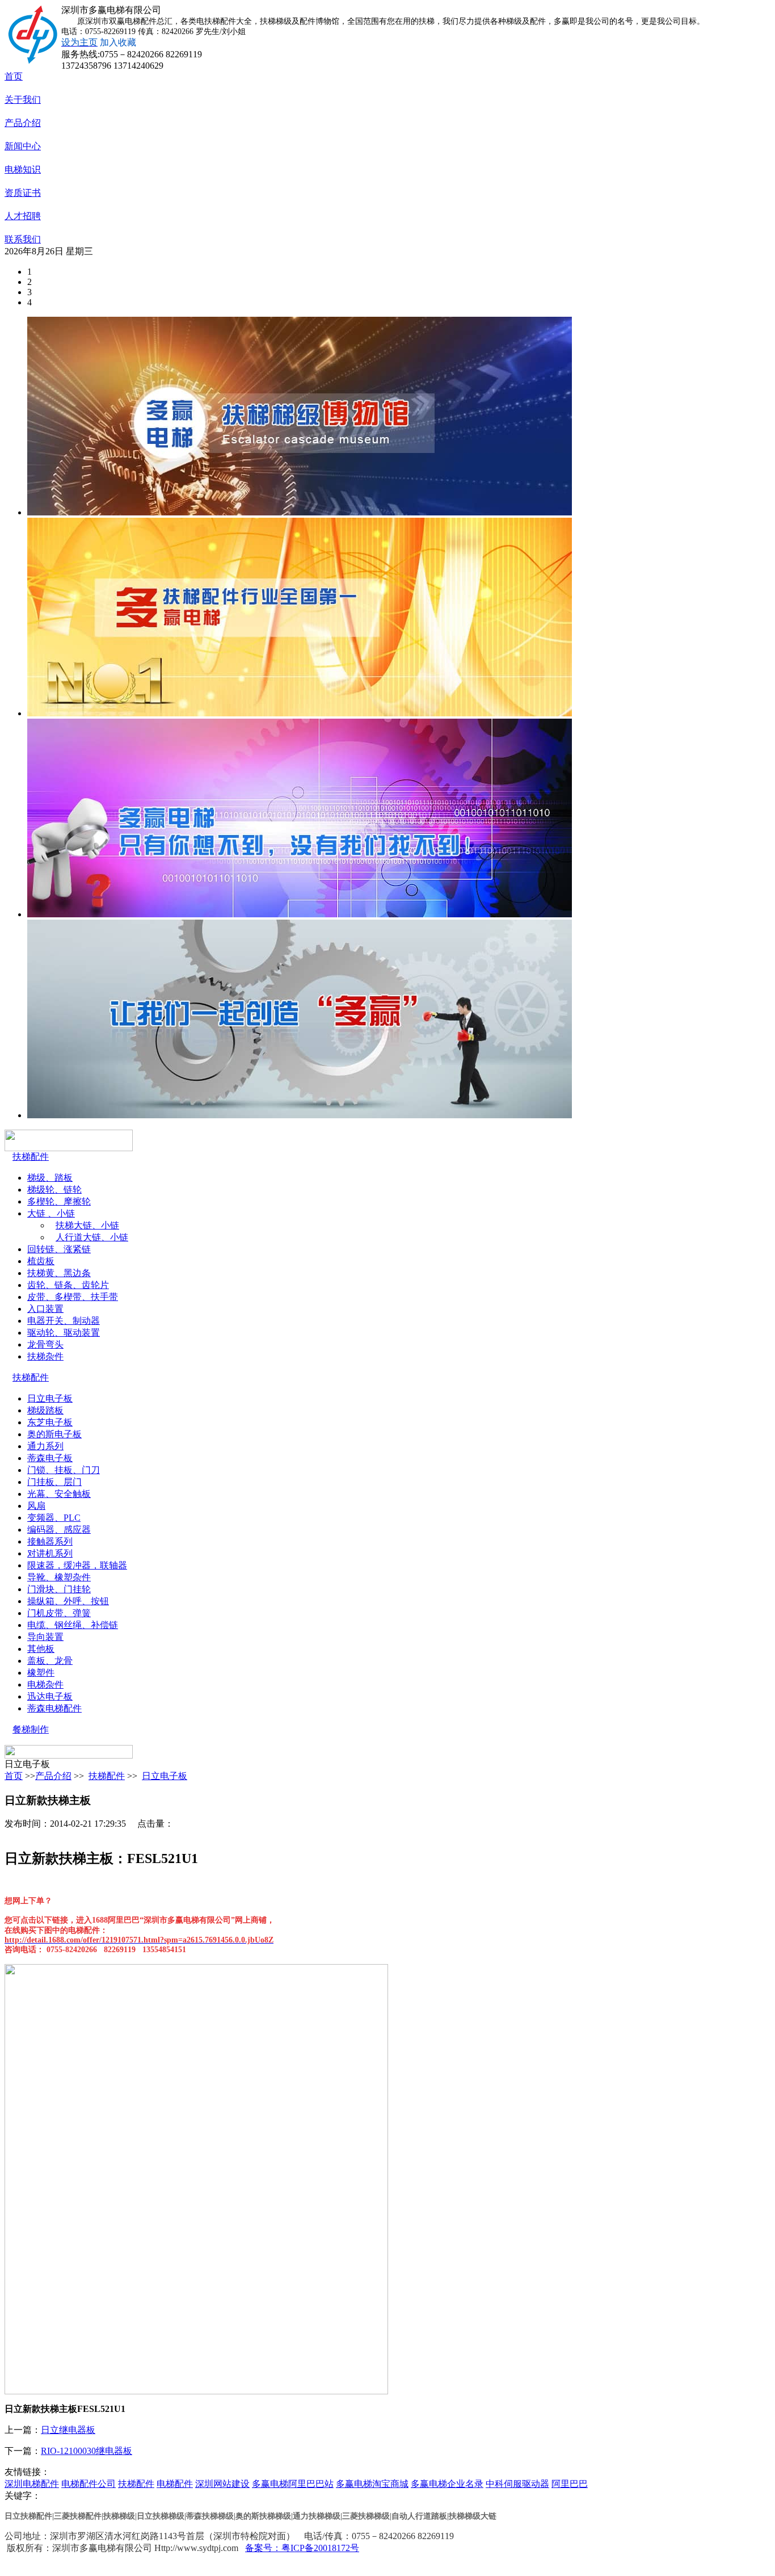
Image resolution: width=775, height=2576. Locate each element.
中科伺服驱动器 (517, 2484)
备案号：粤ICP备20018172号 (302, 2548)
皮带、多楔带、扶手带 (73, 1297)
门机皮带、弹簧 (59, 1613)
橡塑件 (41, 1673)
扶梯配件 (31, 1157)
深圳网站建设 (222, 2484)
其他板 (41, 1649)
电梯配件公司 (89, 2484)
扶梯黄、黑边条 (59, 1273)
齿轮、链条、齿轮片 (68, 1285)
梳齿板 (41, 1261)
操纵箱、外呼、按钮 (68, 1601)
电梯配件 (175, 2484)
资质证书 (23, 193)
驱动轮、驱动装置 (64, 1333)
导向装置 (45, 1637)
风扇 (36, 1506)
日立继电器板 (68, 2430)
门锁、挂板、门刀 (64, 1470)
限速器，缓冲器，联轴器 (77, 1565)
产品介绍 (23, 123)
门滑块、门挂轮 (59, 1589)
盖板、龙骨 (50, 1661)
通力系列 (45, 1446)
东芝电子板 (50, 1422)
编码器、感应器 (59, 1530)
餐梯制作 (31, 1729)
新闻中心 (23, 146)
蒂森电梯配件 (54, 1708)
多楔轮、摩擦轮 (59, 1201)
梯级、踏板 (50, 1178)
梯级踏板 (45, 1410)
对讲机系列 (50, 1553)
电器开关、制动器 (64, 1321)
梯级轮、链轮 (54, 1190)
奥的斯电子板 (54, 1434)
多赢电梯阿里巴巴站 (293, 2484)
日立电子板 (50, 1398)
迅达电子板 (50, 1696)
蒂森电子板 (50, 1458)
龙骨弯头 (45, 1344)
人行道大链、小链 (92, 1237)
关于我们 (23, 100)
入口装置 (45, 1309)
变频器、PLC (54, 1518)
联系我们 (23, 239)
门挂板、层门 (54, 1482)
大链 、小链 (51, 1213)
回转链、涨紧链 (59, 1249)
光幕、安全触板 (59, 1494)
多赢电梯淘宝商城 (372, 2484)
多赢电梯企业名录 (447, 2484)
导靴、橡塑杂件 (59, 1577)
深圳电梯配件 (32, 2484)
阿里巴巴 (570, 2484)
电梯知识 (23, 169)
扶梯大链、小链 (87, 1225)
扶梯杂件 (45, 1356)
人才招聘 (23, 216)
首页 (14, 76)
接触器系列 (50, 1541)
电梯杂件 (45, 1685)
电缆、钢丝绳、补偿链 (73, 1625)
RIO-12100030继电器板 (87, 2451)
